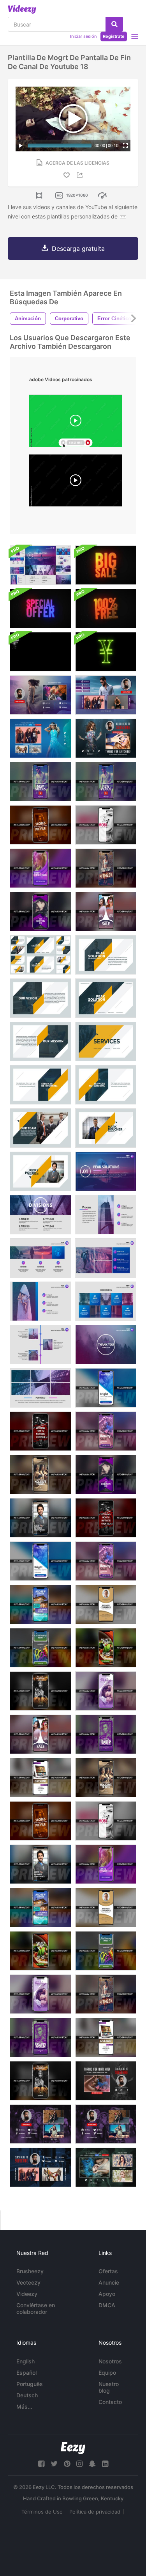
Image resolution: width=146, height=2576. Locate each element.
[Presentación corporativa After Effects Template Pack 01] (40, 955)
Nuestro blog (109, 2387)
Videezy (27, 2294)
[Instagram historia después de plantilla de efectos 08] (40, 1604)
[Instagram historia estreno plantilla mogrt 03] (40, 912)
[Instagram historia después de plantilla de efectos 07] (40, 1561)
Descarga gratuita (78, 249)
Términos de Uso (42, 2512)
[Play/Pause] (21, 146)
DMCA (107, 2305)
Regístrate (114, 36)
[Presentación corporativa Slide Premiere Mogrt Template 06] (40, 1085)
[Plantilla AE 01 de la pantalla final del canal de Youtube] (106, 2081)
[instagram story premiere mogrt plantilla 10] (106, 1908)
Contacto (110, 2402)
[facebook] (41, 2464)
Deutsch (27, 2395)
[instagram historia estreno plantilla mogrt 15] (40, 1994)
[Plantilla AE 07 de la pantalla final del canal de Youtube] (40, 2167)
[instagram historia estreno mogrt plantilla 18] (40, 2037)
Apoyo (107, 2294)
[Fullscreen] (125, 146)
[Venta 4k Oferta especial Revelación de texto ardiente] (106, 565)
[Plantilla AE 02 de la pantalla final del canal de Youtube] (106, 2124)
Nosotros (110, 2361)
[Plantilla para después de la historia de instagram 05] (106, 1518)
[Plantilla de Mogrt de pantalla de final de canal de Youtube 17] (106, 695)
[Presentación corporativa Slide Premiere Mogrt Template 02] (106, 955)
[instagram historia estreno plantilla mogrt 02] (106, 1821)
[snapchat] (92, 2464)
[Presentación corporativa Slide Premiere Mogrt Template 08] (40, 1128)
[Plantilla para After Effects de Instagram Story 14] (40, 782)
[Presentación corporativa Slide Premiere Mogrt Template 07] (106, 1085)
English (26, 2361)
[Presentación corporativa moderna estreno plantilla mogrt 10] (106, 1345)
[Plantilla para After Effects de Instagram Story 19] (40, 1778)
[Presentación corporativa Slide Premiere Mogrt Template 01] (106, 998)
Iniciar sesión (83, 36)
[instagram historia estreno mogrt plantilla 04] (40, 1864)
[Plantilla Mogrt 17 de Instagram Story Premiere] (106, 1994)
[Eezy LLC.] (73, 2448)
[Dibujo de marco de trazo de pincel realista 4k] (40, 652)
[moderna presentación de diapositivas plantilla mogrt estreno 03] (106, 1215)
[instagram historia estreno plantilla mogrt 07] (106, 1388)
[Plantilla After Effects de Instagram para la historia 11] (106, 1648)
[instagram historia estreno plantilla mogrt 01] (40, 1821)
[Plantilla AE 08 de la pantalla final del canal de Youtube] (106, 2167)
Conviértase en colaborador (36, 2308)
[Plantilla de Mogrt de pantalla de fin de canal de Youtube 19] (40, 738)
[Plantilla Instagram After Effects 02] (106, 825)
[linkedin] (105, 2464)
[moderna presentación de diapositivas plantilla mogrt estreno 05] (106, 1258)
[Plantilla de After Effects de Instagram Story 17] (106, 868)
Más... (24, 2406)
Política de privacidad (95, 2512)
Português (30, 2384)
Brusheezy (30, 2271)
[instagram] (79, 2464)
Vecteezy (28, 2282)
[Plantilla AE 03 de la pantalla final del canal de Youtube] (40, 2124)
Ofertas (108, 2271)
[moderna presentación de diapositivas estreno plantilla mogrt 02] (40, 1215)
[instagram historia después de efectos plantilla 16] (40, 1734)
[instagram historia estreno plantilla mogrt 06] (106, 1431)
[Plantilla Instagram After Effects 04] (40, 1518)
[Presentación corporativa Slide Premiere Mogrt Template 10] (40, 1171)
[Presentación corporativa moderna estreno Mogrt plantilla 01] (106, 1171)
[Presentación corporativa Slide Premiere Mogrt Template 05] (106, 1041)
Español (26, 2373)
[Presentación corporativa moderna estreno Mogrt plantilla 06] (40, 1301)
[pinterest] (67, 2464)
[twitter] (54, 2464)
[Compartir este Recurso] (81, 175)
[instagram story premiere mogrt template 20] (40, 1474)
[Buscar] (114, 24)
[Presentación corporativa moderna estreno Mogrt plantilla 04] (40, 1258)
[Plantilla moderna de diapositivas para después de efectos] (40, 565)
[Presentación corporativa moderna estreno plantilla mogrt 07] (106, 1301)
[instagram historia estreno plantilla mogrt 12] (106, 1951)
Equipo (107, 2373)
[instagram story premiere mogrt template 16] (106, 912)
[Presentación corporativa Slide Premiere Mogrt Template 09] (106, 1128)
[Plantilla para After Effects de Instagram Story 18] (106, 1734)
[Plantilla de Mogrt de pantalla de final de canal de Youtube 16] (40, 695)
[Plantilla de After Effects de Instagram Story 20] (106, 1778)
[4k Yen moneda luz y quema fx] (106, 652)
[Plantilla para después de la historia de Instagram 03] (106, 1474)
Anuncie (109, 2282)
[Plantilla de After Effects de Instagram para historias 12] (40, 1648)
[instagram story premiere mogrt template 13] (40, 2081)
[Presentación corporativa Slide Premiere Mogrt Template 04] (40, 1041)
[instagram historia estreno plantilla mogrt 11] (40, 1951)
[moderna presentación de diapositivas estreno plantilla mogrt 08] (40, 1345)
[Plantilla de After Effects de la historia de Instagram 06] (106, 1561)
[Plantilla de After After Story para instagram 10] (106, 1604)
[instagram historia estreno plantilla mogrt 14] (106, 782)
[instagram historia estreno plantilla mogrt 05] (40, 1431)
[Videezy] (22, 9)
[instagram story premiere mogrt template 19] (106, 2037)
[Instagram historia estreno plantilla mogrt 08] (40, 1908)
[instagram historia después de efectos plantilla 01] (40, 825)
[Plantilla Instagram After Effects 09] (40, 868)
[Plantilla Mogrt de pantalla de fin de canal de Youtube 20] (106, 738)
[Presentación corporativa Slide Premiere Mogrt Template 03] (40, 998)
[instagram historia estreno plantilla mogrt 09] (106, 1864)
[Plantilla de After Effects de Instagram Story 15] (106, 1691)
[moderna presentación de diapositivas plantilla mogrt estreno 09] (40, 1388)
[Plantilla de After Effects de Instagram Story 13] (40, 1691)
